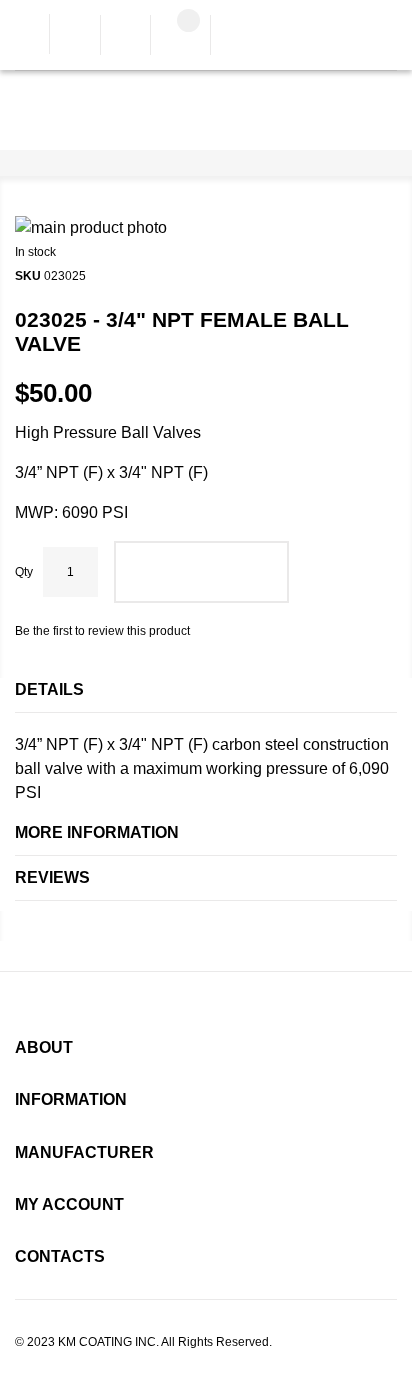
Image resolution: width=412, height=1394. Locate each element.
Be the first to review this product (102, 631)
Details (49, 689)
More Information (97, 832)
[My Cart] (180, 37)
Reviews (52, 877)
